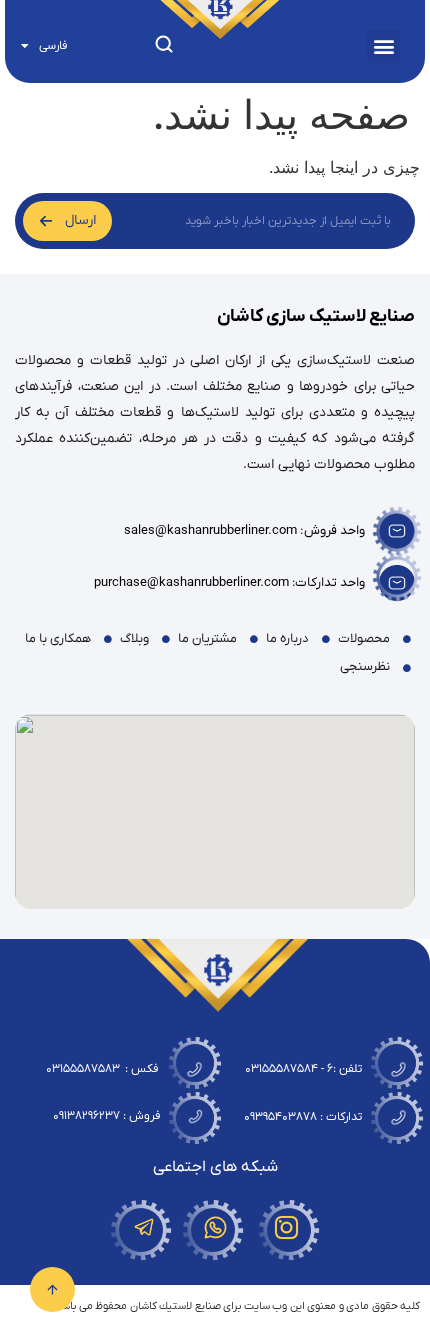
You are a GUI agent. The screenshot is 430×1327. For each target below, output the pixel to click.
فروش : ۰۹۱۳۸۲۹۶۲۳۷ (106, 1116)
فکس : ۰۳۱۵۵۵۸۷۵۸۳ (102, 1069)
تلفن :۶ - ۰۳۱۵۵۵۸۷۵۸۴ (303, 1069)
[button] (383, 46)
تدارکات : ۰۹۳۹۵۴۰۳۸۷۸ (303, 1117)
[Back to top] (52, 1269)
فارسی (53, 46)
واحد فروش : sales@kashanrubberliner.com (244, 530)
